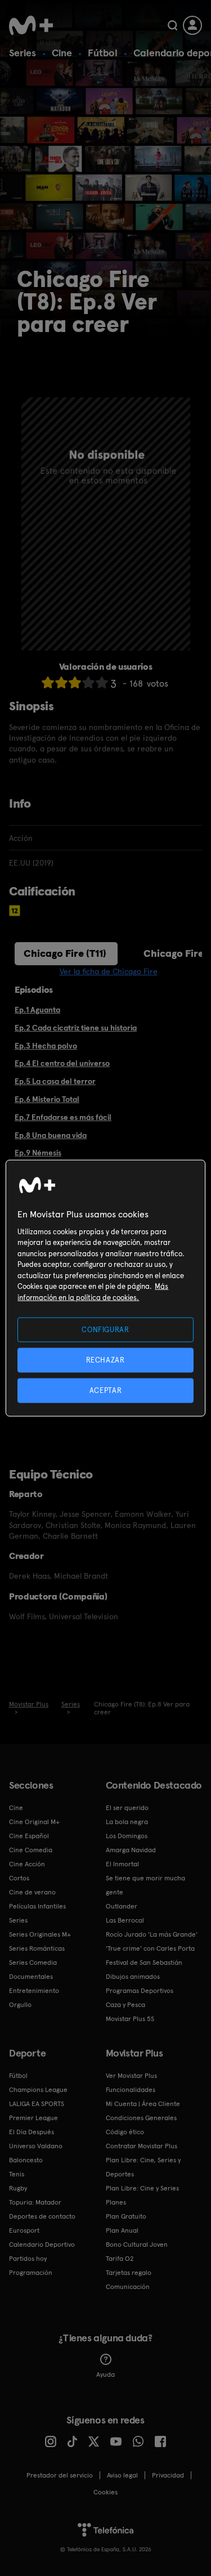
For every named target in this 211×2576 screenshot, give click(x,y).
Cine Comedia (31, 1850)
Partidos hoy (28, 2259)
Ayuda (105, 2375)
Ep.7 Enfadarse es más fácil (63, 1117)
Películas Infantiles (37, 1906)
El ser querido (127, 1808)
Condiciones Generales (141, 2118)
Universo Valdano (36, 2146)
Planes (116, 2202)
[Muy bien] (102, 682)
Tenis (17, 2174)
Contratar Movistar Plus (142, 2146)
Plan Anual (122, 2230)
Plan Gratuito (126, 2216)
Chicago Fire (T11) (65, 953)
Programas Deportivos (140, 1991)
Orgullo (20, 2005)
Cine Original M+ (34, 1822)
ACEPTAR (106, 1390)
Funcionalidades (131, 2090)
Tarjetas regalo (129, 2273)
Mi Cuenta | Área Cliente (143, 2104)
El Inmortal (122, 1864)
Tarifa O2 (120, 2259)
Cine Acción (27, 1864)
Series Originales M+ (40, 1934)
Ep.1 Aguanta (37, 1010)
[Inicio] (31, 25)
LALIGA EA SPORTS (37, 2104)
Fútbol (103, 53)
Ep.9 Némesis (38, 1153)
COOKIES (105, 2492)
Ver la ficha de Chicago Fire (109, 971)
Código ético (125, 2132)
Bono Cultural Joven (137, 2245)
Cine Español (29, 1836)
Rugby (18, 2188)
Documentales (31, 1977)
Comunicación (128, 2287)
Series (23, 53)
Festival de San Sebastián (144, 1963)
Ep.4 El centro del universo (62, 1063)
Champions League (38, 2090)
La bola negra (127, 1822)
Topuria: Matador (35, 2202)
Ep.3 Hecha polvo (46, 1046)
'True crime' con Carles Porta (150, 1948)
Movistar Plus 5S (130, 2019)
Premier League (33, 2118)
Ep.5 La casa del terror (55, 1081)
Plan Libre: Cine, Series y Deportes (143, 2167)
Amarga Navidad (131, 1850)
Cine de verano (32, 1892)
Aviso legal (122, 2475)
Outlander (122, 1906)
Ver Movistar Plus (131, 2076)
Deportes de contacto (42, 2216)
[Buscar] (172, 25)
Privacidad (168, 2475)
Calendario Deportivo (42, 2245)
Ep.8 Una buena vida (51, 1135)
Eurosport (24, 2230)
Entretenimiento (34, 1991)
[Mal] (61, 682)
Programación (31, 2273)
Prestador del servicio (60, 2475)
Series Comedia (33, 1963)
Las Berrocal (125, 1920)
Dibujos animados (133, 1977)
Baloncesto (26, 2160)
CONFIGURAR (105, 1329)
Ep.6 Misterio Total (47, 1099)
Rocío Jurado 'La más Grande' (152, 1934)
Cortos (19, 1878)
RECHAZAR (105, 1359)
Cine (62, 53)
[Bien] (88, 682)
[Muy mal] (48, 682)
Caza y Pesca (125, 2005)
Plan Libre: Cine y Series (142, 2188)
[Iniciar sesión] (192, 25)
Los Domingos (127, 1836)
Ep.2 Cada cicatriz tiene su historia (76, 1028)
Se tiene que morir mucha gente (145, 1885)
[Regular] (75, 682)
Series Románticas (37, 1948)
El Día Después (32, 2132)
